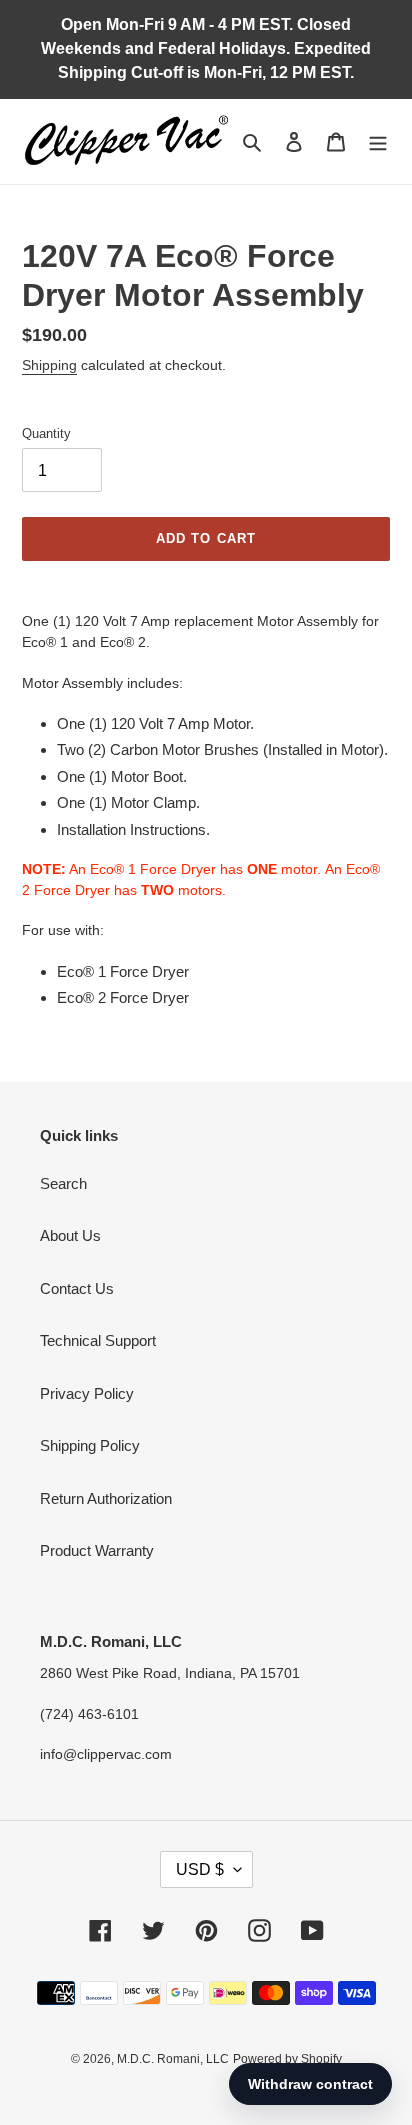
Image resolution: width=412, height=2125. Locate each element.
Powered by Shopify (287, 2059)
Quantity (46, 433)
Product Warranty (97, 1550)
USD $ (200, 1869)
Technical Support (98, 1340)
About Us (70, 1235)
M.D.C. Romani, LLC (173, 2059)
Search (63, 1183)
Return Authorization (106, 1498)
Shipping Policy (90, 1445)
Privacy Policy (87, 1393)
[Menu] (378, 141)
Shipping (49, 365)
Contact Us (77, 1288)
